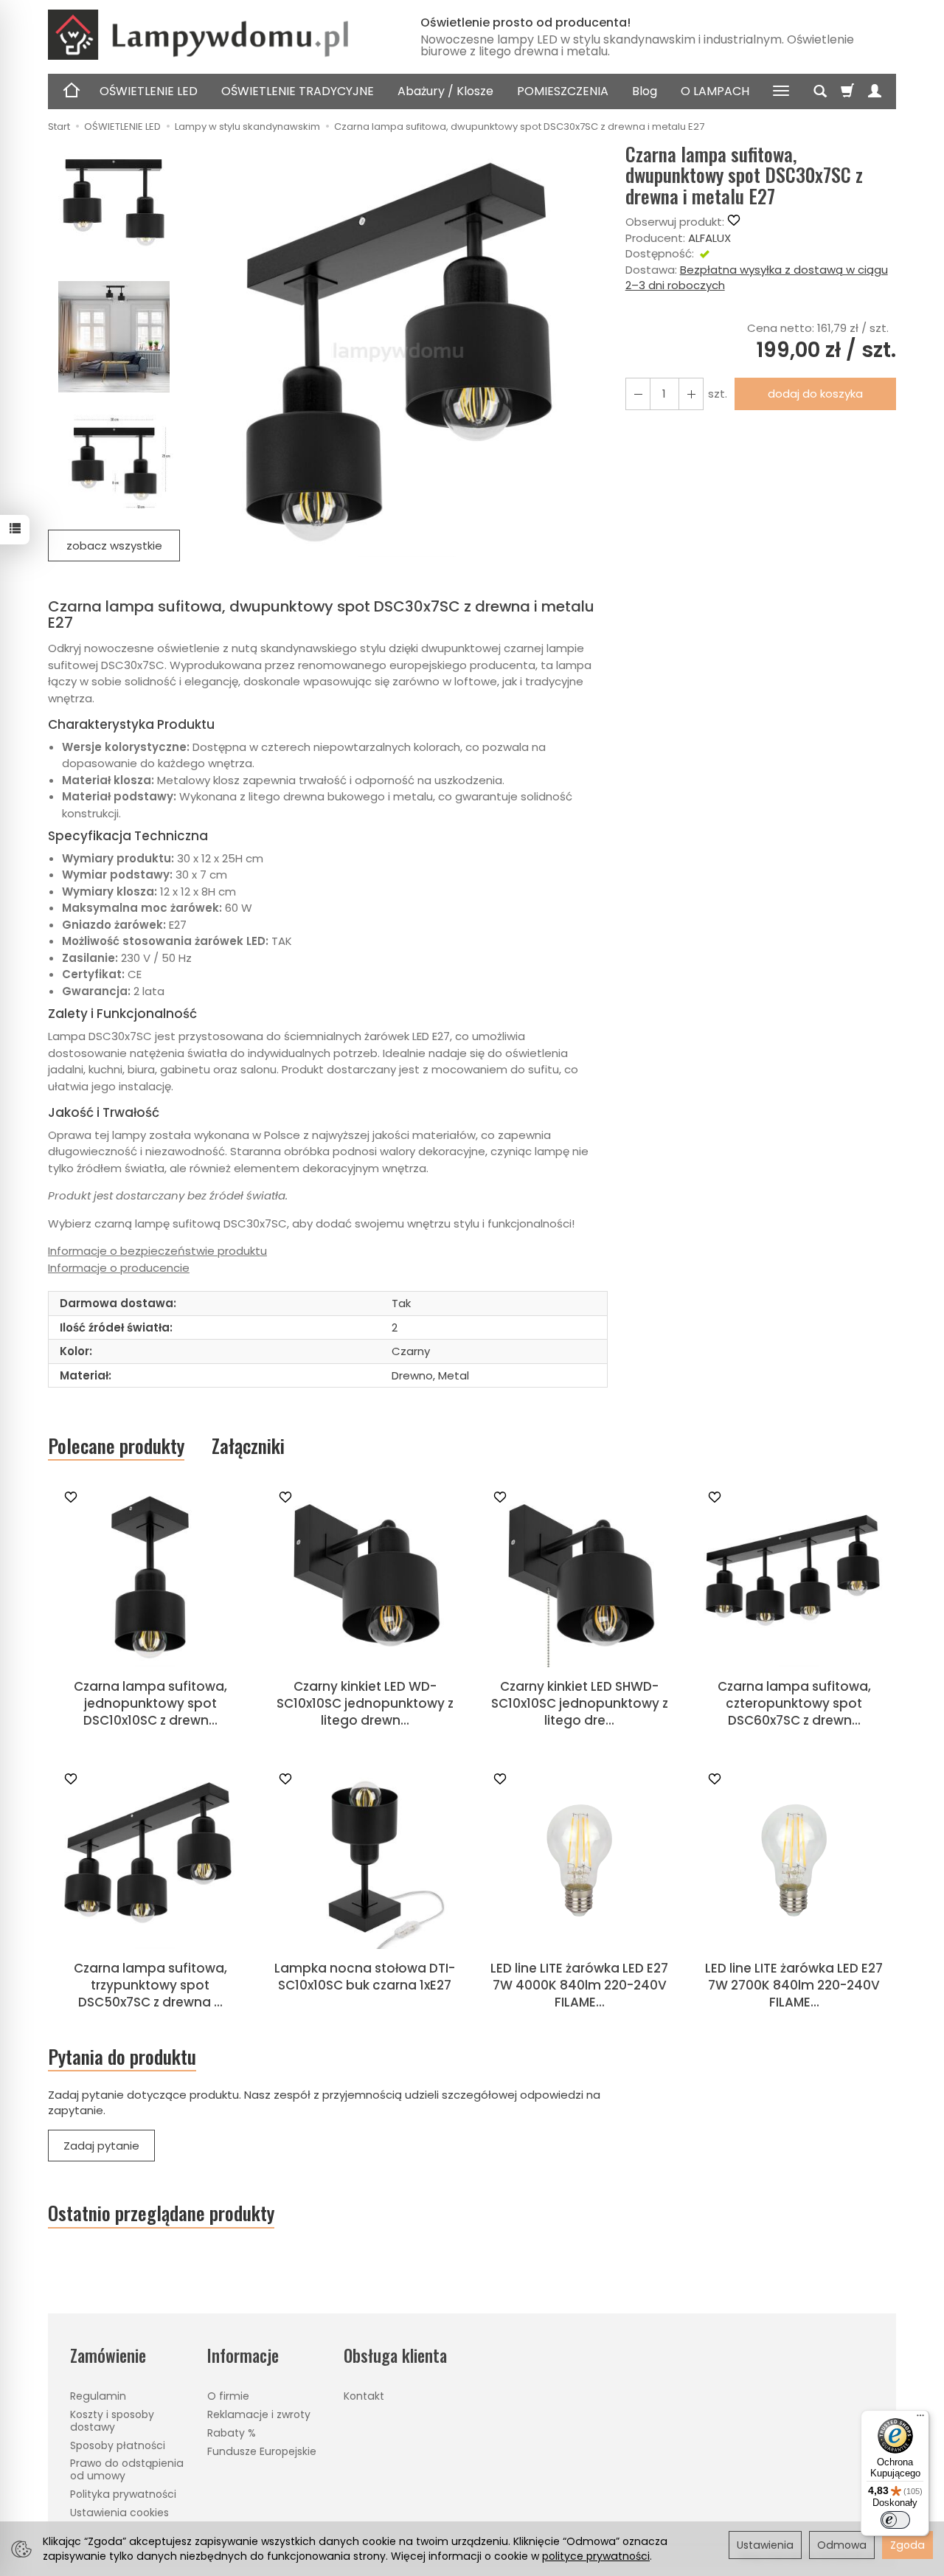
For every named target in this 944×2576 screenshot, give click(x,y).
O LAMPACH (715, 91)
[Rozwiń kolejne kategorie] (781, 91)
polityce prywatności (596, 2556)
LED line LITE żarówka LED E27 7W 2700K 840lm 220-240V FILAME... (794, 1985)
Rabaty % (232, 2433)
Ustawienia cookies (119, 2513)
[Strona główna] (218, 35)
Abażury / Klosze (445, 91)
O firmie (228, 2396)
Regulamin (98, 2396)
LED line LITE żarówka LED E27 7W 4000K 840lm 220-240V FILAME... (579, 1985)
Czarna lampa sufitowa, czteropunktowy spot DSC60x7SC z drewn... (794, 1703)
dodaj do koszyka (815, 394)
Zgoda (907, 2545)
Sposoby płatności (118, 2445)
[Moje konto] (875, 91)
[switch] (895, 2520)
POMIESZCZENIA (563, 91)
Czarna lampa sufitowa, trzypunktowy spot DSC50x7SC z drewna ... (150, 1985)
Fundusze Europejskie (262, 2451)
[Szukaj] (820, 91)
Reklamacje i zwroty (259, 2414)
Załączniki (248, 1445)
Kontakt (364, 2396)
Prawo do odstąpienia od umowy (127, 2469)
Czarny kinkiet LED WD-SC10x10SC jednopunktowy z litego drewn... (365, 1703)
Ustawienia (765, 2545)
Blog (645, 91)
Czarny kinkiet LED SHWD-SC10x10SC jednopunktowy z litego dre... (580, 1703)
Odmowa (842, 2545)
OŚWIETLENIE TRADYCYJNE (298, 91)
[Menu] (920, 2419)
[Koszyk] (847, 91)
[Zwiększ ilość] (638, 394)
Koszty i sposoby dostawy (112, 2421)
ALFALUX (709, 238)
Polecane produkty (116, 1446)
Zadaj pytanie (101, 2146)
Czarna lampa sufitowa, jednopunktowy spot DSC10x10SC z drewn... (150, 1703)
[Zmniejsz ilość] (691, 394)
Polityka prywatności (123, 2494)
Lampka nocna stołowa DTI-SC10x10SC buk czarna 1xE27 (365, 1977)
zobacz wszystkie (114, 546)
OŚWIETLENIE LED (149, 91)
